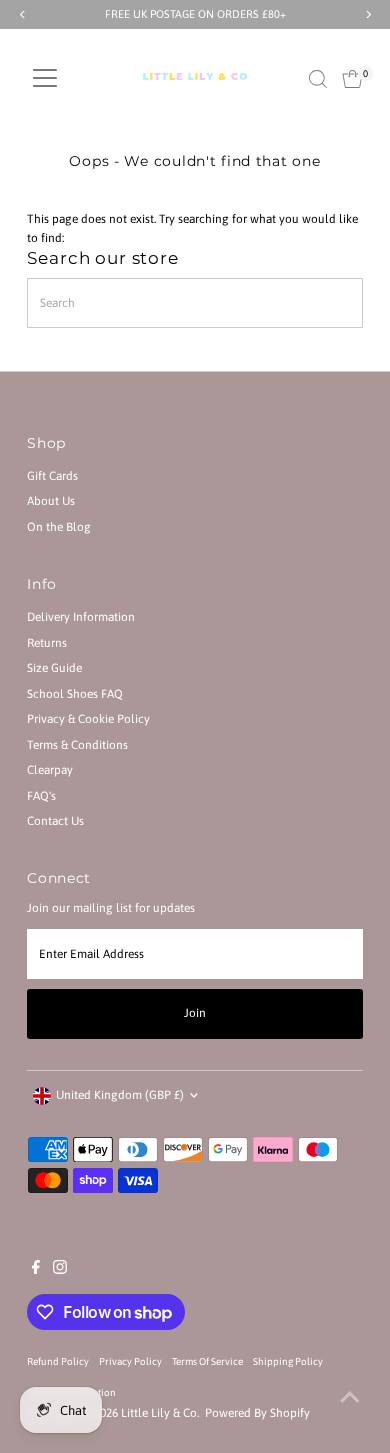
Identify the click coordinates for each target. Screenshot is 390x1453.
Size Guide (54, 668)
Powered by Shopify (257, 1413)
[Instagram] (60, 1270)
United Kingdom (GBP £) (120, 1095)
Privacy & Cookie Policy (88, 719)
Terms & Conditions (77, 745)
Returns (47, 643)
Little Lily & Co (159, 1413)
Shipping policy (288, 1361)
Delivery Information (81, 617)
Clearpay (50, 770)
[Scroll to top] (350, 1398)
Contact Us (55, 821)
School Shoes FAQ (75, 694)
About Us (51, 501)
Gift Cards (52, 476)
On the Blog (59, 527)
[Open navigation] (45, 79)
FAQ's (41, 796)
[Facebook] (36, 1270)
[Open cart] (352, 79)
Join (195, 1013)
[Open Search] (318, 79)
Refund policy (58, 1361)
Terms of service (207, 1361)
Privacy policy (130, 1361)
